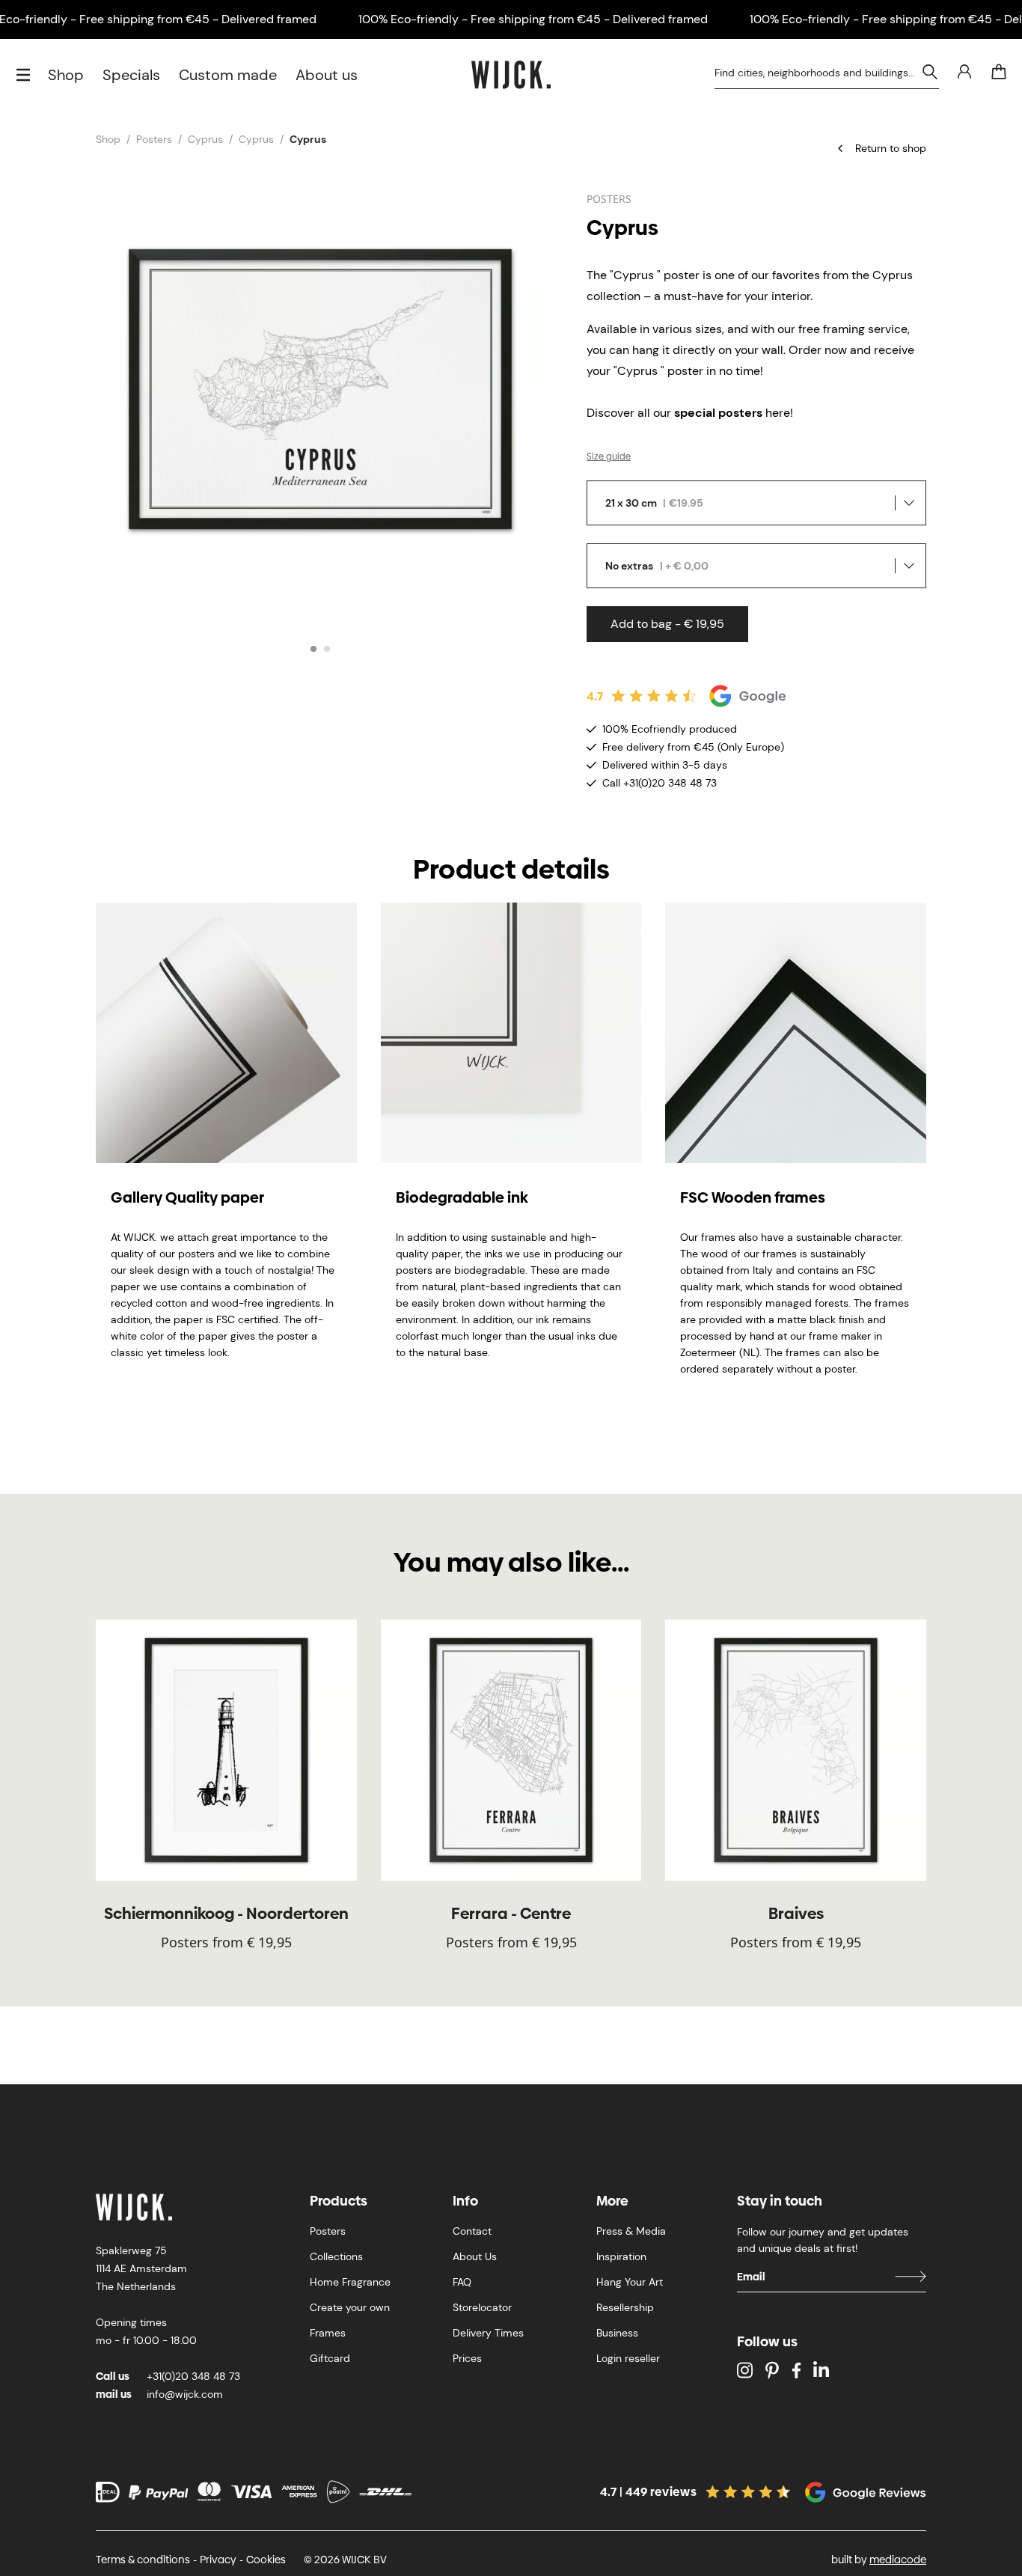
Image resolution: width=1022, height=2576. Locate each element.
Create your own (350, 2307)
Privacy (218, 2560)
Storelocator (482, 2307)
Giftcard (330, 2358)
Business (617, 2333)
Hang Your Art (630, 2282)
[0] (999, 72)
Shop (66, 75)
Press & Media (631, 2231)
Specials (131, 75)
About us (327, 75)
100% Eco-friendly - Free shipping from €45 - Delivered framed (533, 19)
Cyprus (205, 139)
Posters (154, 139)
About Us (475, 2256)
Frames (328, 2333)
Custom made (228, 75)
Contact (472, 2231)
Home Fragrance (350, 2282)
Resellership (625, 2307)
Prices (467, 2358)
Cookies (266, 2560)
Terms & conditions (143, 2560)
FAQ (462, 2282)
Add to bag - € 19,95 (667, 624)
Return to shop (891, 148)
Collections (336, 2256)
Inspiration (621, 2256)
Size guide (609, 457)
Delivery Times (488, 2333)
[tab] (313, 649)
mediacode (898, 2560)
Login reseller (628, 2358)
